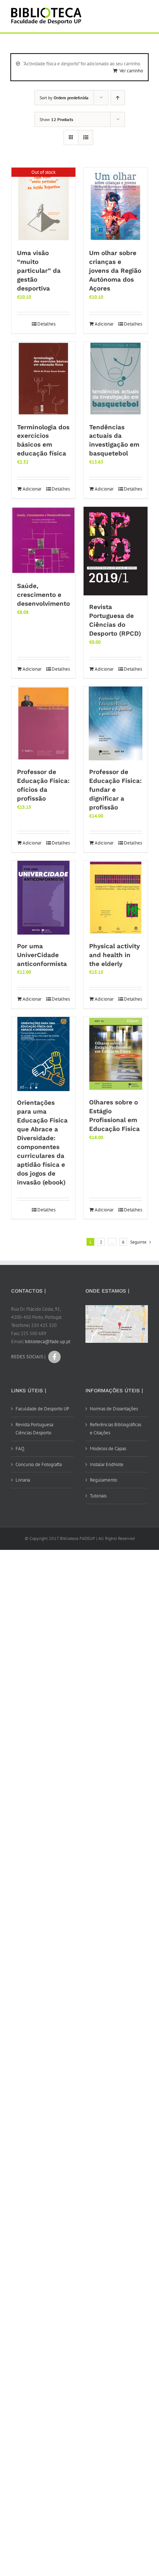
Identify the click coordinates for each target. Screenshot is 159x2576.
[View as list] (86, 137)
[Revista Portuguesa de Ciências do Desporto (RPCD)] (116, 551)
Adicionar (104, 324)
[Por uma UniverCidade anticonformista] (43, 898)
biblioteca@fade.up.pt (48, 1342)
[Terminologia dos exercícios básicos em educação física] (43, 379)
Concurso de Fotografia (39, 1464)
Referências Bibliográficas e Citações (116, 1429)
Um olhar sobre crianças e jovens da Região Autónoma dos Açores (115, 271)
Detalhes (46, 324)
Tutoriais (98, 1496)
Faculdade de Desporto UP (42, 1409)
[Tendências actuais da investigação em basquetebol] (116, 379)
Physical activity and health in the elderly (114, 955)
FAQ (20, 1449)
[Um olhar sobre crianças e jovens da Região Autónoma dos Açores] (116, 204)
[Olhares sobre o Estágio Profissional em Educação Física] (116, 1054)
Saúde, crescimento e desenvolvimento (43, 595)
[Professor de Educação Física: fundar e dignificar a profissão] (116, 723)
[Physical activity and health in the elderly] (116, 898)
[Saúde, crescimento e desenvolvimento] (43, 541)
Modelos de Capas (108, 1449)
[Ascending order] (118, 98)
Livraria (23, 1480)
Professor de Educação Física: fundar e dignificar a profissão (115, 790)
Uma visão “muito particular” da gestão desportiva (39, 271)
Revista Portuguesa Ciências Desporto (34, 1429)
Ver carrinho (131, 71)
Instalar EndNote (107, 1464)
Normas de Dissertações (114, 1409)
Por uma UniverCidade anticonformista (42, 955)
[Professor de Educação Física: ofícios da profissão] (43, 723)
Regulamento (104, 1480)
